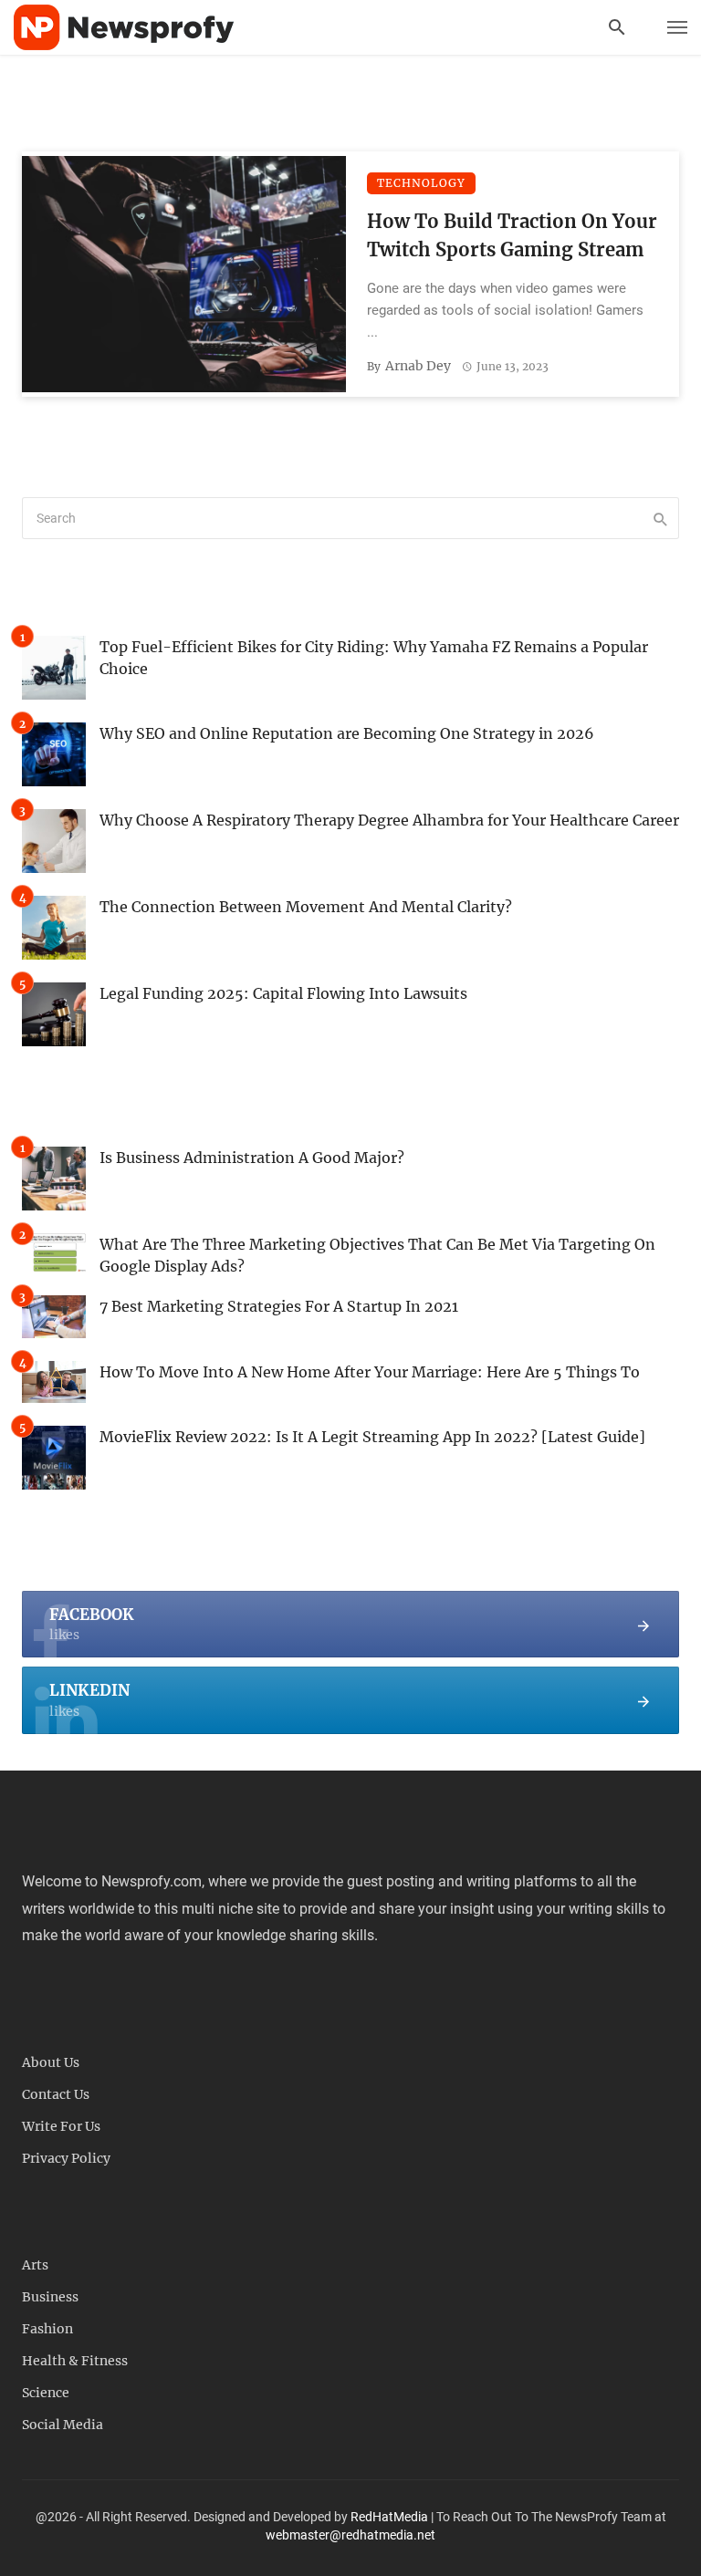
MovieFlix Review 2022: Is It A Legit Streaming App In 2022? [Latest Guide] (372, 1437)
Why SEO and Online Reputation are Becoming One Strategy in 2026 (347, 733)
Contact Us (56, 2094)
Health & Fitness (75, 2361)
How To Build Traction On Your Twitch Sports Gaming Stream (512, 235)
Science (46, 2393)
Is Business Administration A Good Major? (252, 1158)
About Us (51, 2062)
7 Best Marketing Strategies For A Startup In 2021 (279, 1306)
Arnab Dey (418, 366)
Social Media (63, 2425)
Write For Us (61, 2126)
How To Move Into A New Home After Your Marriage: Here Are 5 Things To (370, 1372)
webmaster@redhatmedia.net (350, 2535)
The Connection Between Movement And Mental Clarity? (306, 907)
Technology (421, 183)
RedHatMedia (389, 2517)
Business (50, 2297)
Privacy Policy (66, 2158)
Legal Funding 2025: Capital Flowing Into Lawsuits (283, 993)
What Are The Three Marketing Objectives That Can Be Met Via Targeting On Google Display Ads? (377, 1255)
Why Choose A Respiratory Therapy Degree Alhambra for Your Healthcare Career (389, 820)
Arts (35, 2265)
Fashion (47, 2329)
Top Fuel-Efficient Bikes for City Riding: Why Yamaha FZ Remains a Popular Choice (374, 658)
